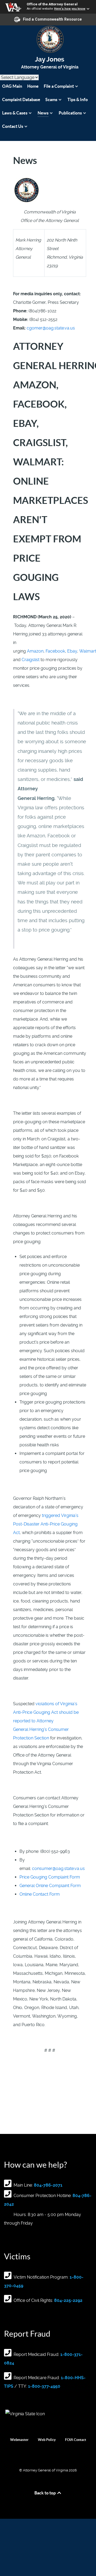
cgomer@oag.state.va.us (51, 328)
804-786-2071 (48, 2185)
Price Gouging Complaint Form (50, 1877)
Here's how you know (70, 9)
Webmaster (19, 2440)
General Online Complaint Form (50, 1886)
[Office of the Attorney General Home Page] (48, 39)
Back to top (45, 2493)
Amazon (35, 651)
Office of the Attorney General (52, 4)
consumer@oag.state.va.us (58, 1868)
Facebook (55, 651)
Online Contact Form (40, 1894)
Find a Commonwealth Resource (52, 19)
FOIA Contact (76, 2440)
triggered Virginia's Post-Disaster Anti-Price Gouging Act (46, 1524)
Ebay (72, 651)
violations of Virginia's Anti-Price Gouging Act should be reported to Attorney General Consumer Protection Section (46, 1721)
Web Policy (47, 2440)
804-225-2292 (68, 2300)
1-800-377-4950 (44, 2386)
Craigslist (31, 660)
